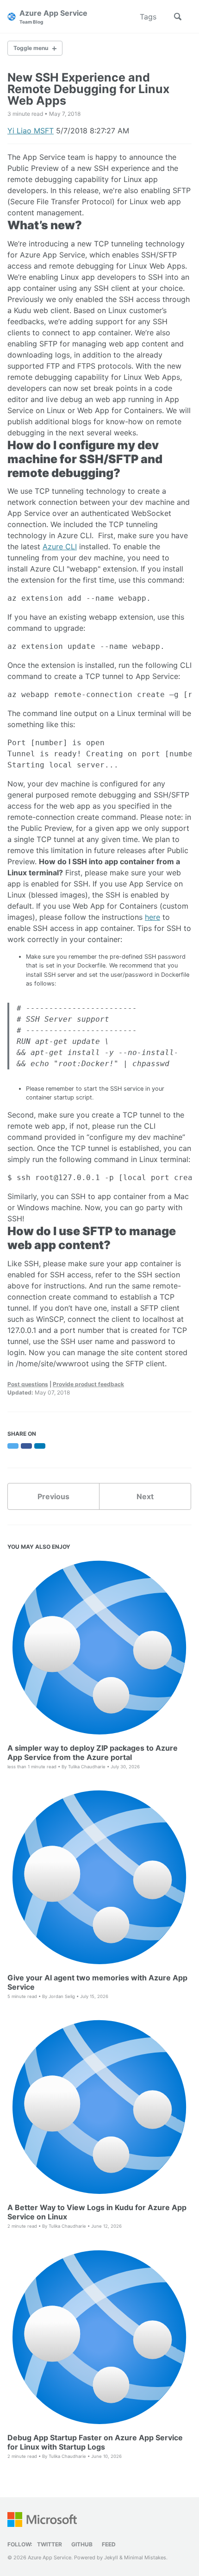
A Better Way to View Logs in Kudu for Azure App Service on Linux (97, 2212)
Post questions (28, 1384)
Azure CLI (60, 547)
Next (145, 1496)
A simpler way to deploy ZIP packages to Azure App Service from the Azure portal (93, 1753)
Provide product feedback (88, 1384)
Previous (53, 1496)
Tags (148, 17)
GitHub (82, 2544)
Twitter (50, 2544)
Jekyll (111, 2557)
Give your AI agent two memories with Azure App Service (97, 1982)
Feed (109, 2544)
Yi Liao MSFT (31, 131)
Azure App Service (53, 16)
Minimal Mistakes (145, 2557)
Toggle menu (31, 48)
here (152, 917)
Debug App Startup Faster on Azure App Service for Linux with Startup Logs (95, 2442)
